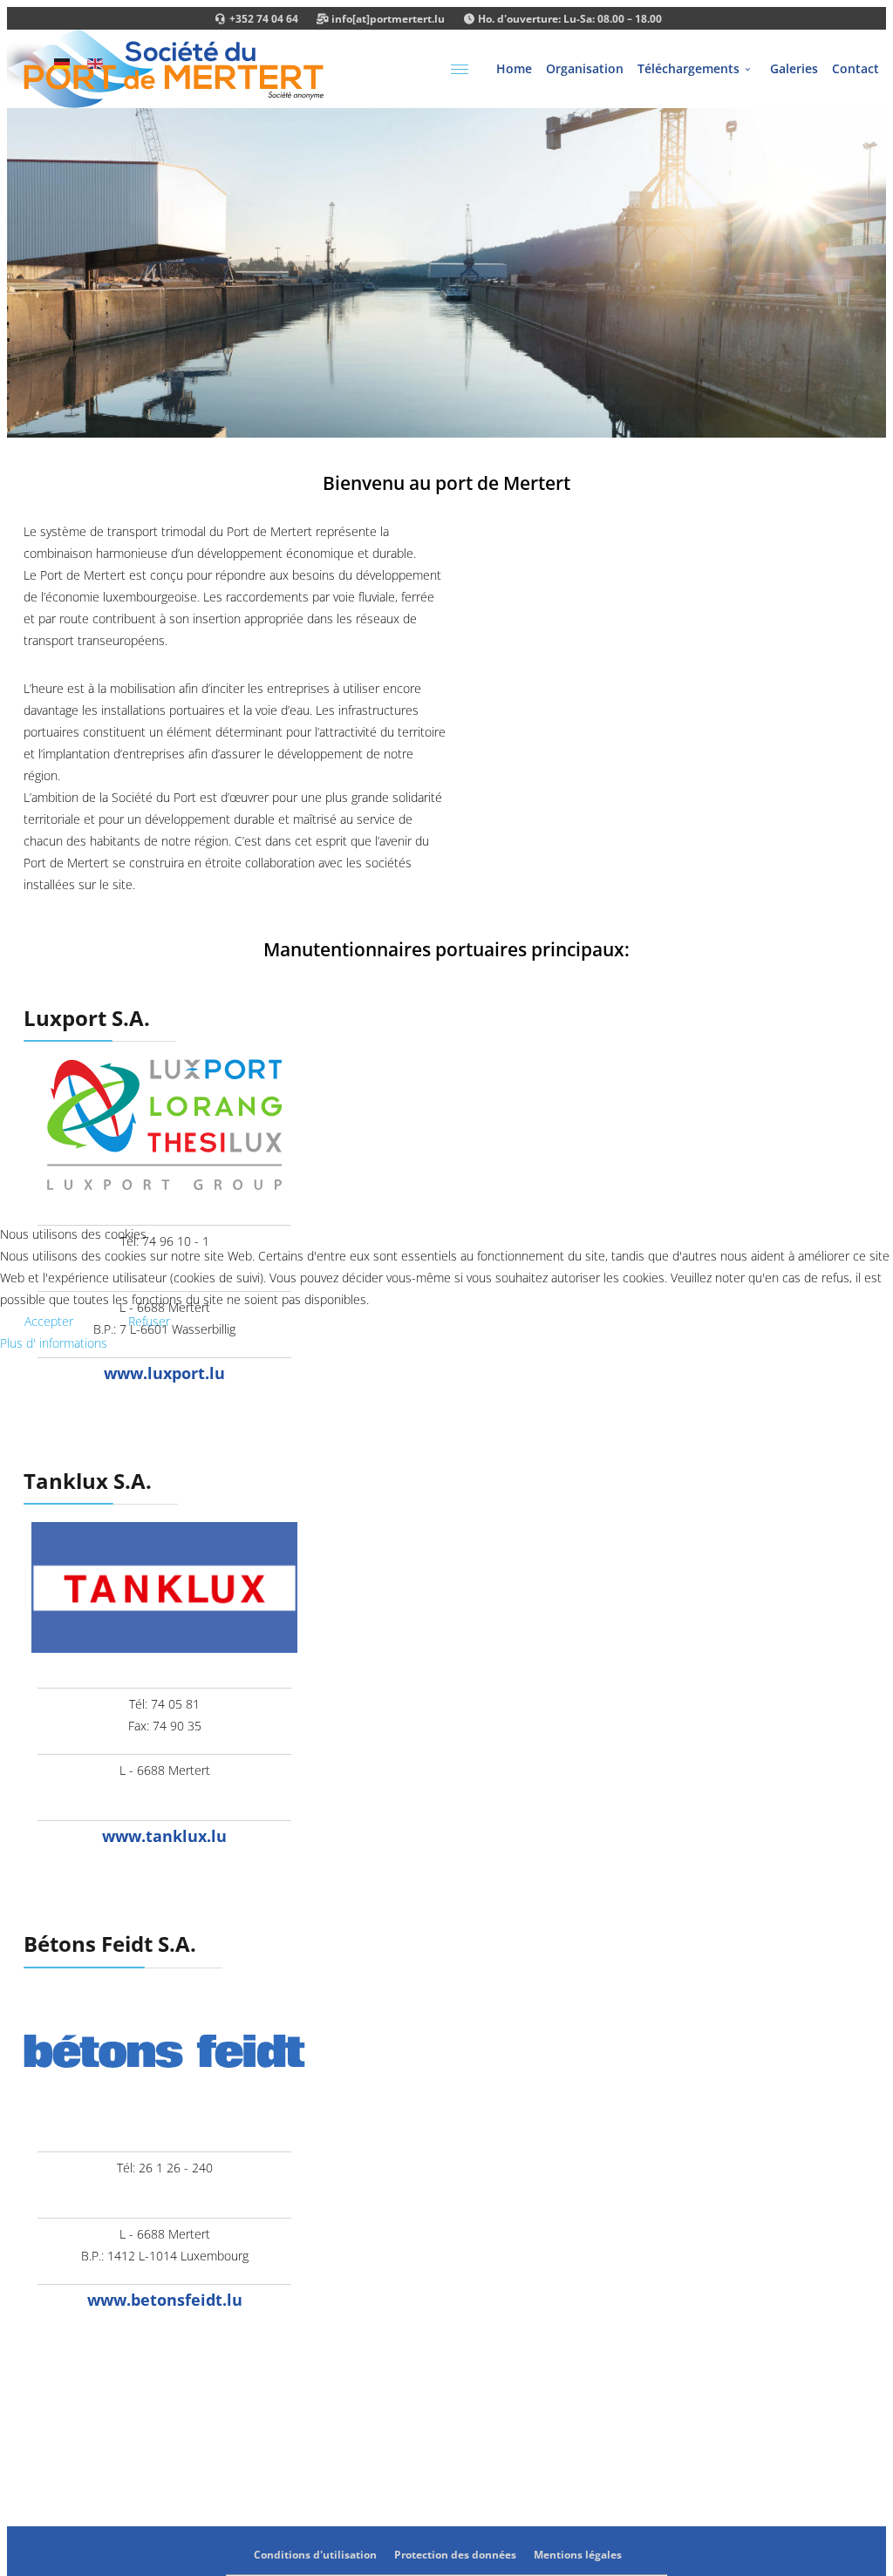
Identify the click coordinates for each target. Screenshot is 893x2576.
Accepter (49, 1321)
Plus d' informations (54, 1343)
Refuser (149, 1321)
